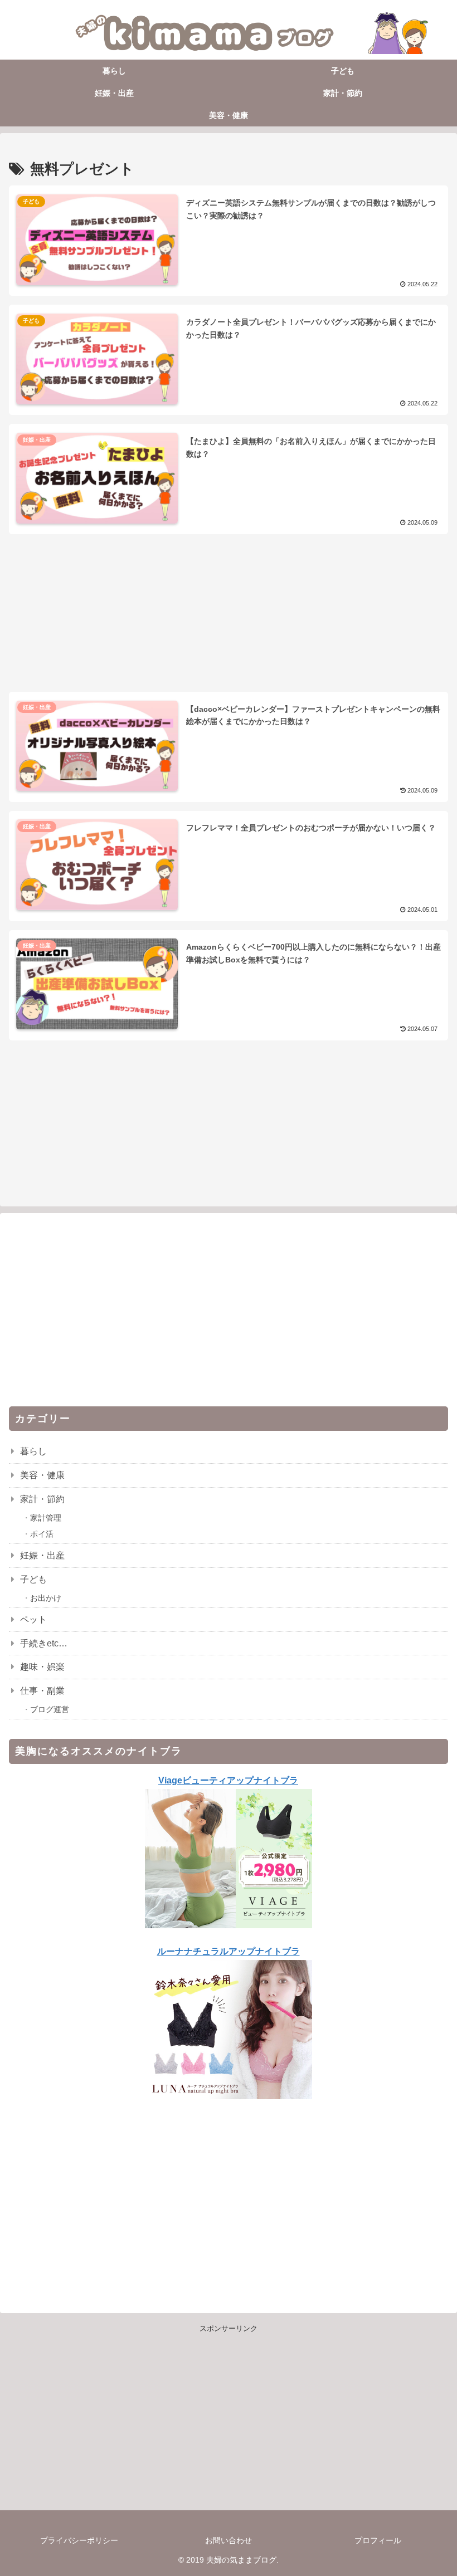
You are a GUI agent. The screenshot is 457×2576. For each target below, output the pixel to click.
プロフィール (378, 2540)
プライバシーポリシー (79, 2540)
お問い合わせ (229, 2540)
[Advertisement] (229, 595)
